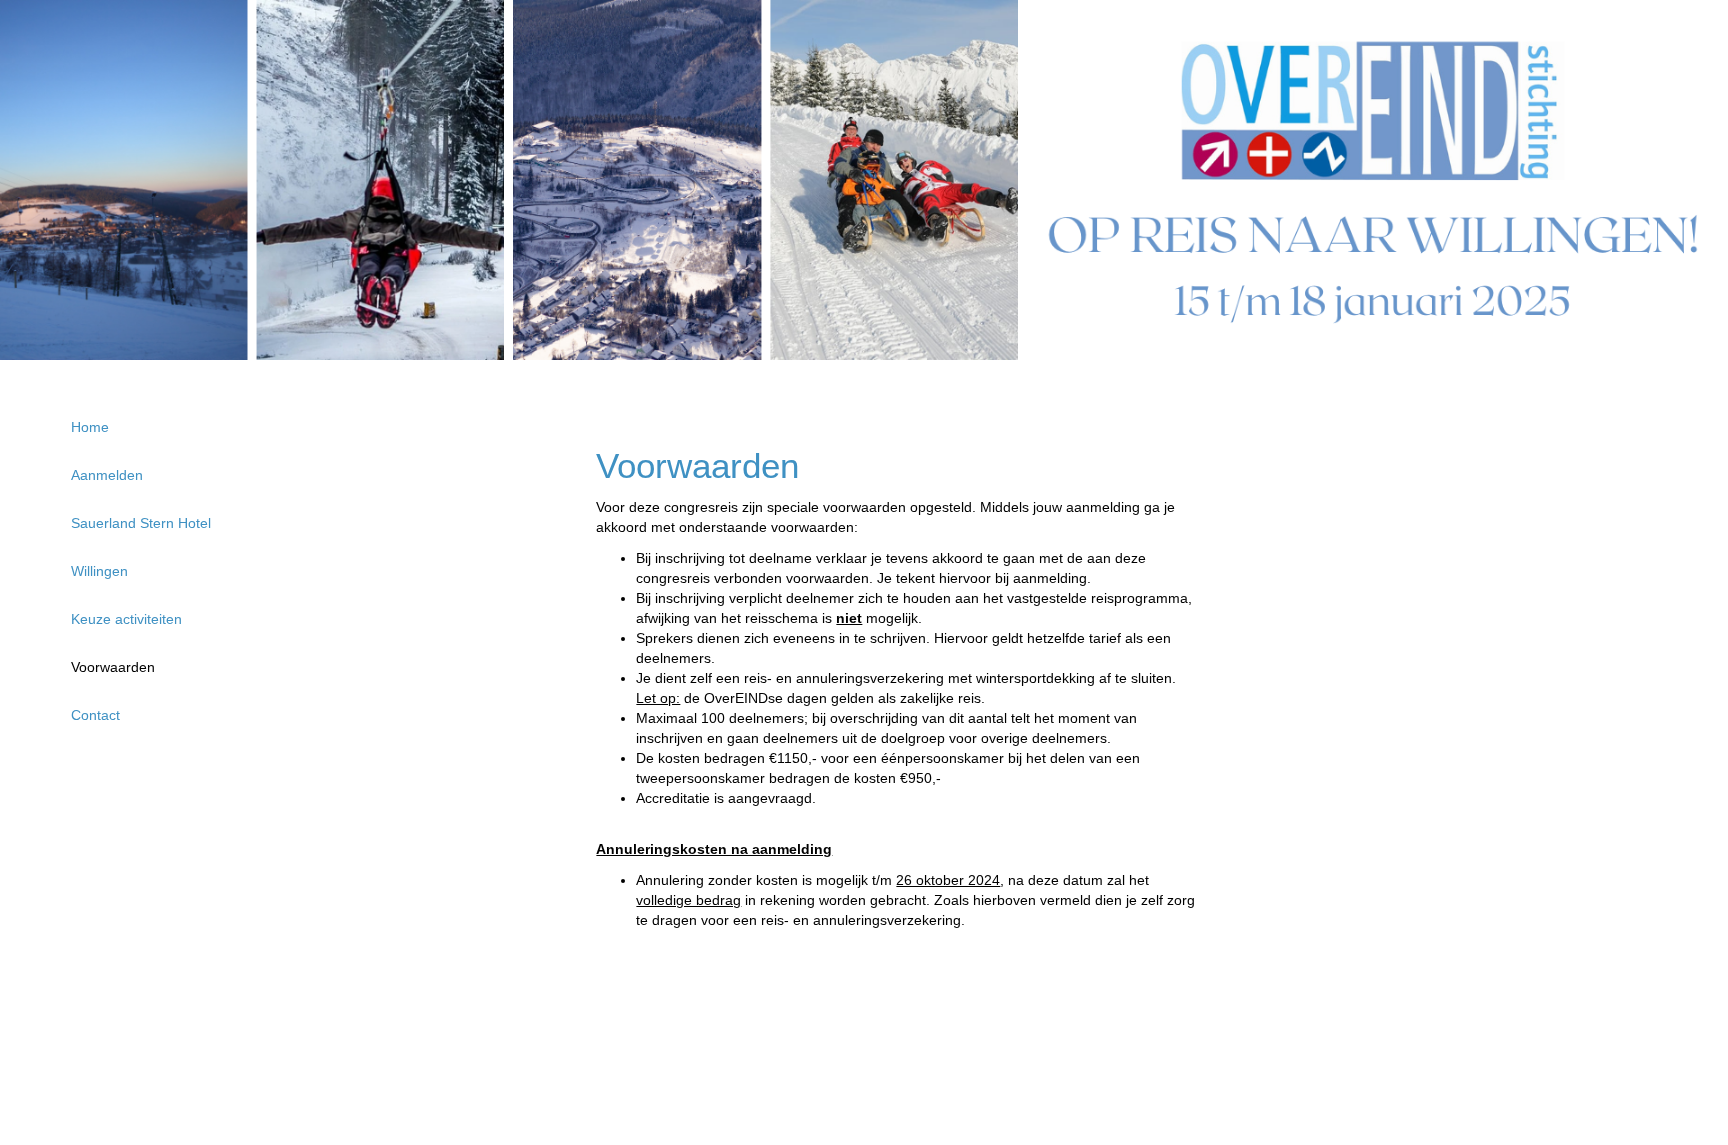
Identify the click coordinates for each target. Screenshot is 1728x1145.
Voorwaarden (113, 667)
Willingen (99, 571)
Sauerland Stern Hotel (141, 523)
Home (90, 427)
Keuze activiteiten (126, 619)
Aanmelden (107, 475)
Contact (95, 715)
